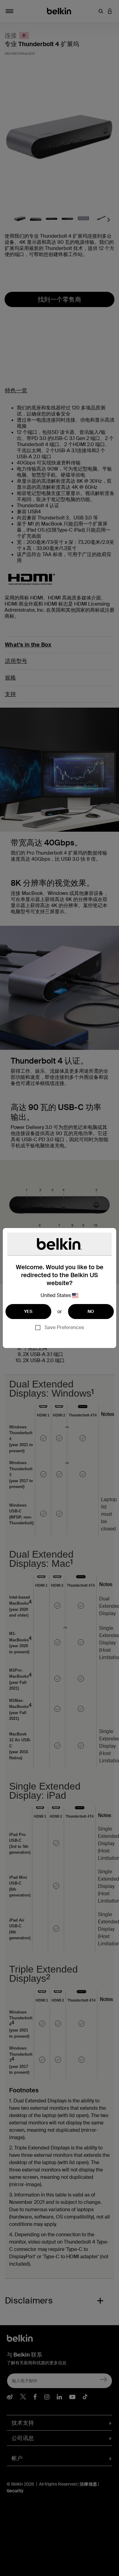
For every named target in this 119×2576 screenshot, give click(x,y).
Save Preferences (64, 1327)
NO (91, 1311)
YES (28, 1311)
